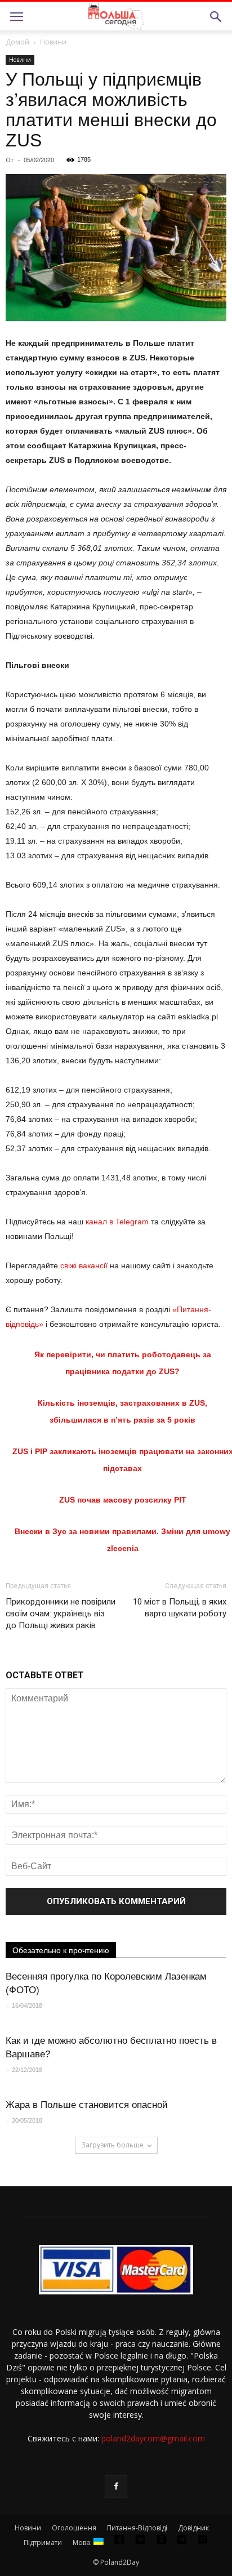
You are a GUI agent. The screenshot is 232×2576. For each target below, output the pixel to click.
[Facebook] (116, 2486)
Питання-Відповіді (137, 2528)
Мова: (83, 2542)
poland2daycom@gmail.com (153, 2438)
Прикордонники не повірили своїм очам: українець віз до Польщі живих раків (61, 1614)
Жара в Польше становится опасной (87, 2105)
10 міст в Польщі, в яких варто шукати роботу (180, 1608)
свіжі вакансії (84, 1265)
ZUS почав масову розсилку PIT (123, 1500)
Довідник (193, 2528)
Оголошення (74, 2528)
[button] (216, 17)
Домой (17, 42)
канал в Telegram (117, 1222)
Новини (53, 42)
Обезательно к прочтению (61, 1950)
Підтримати (43, 2542)
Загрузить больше (112, 2145)
